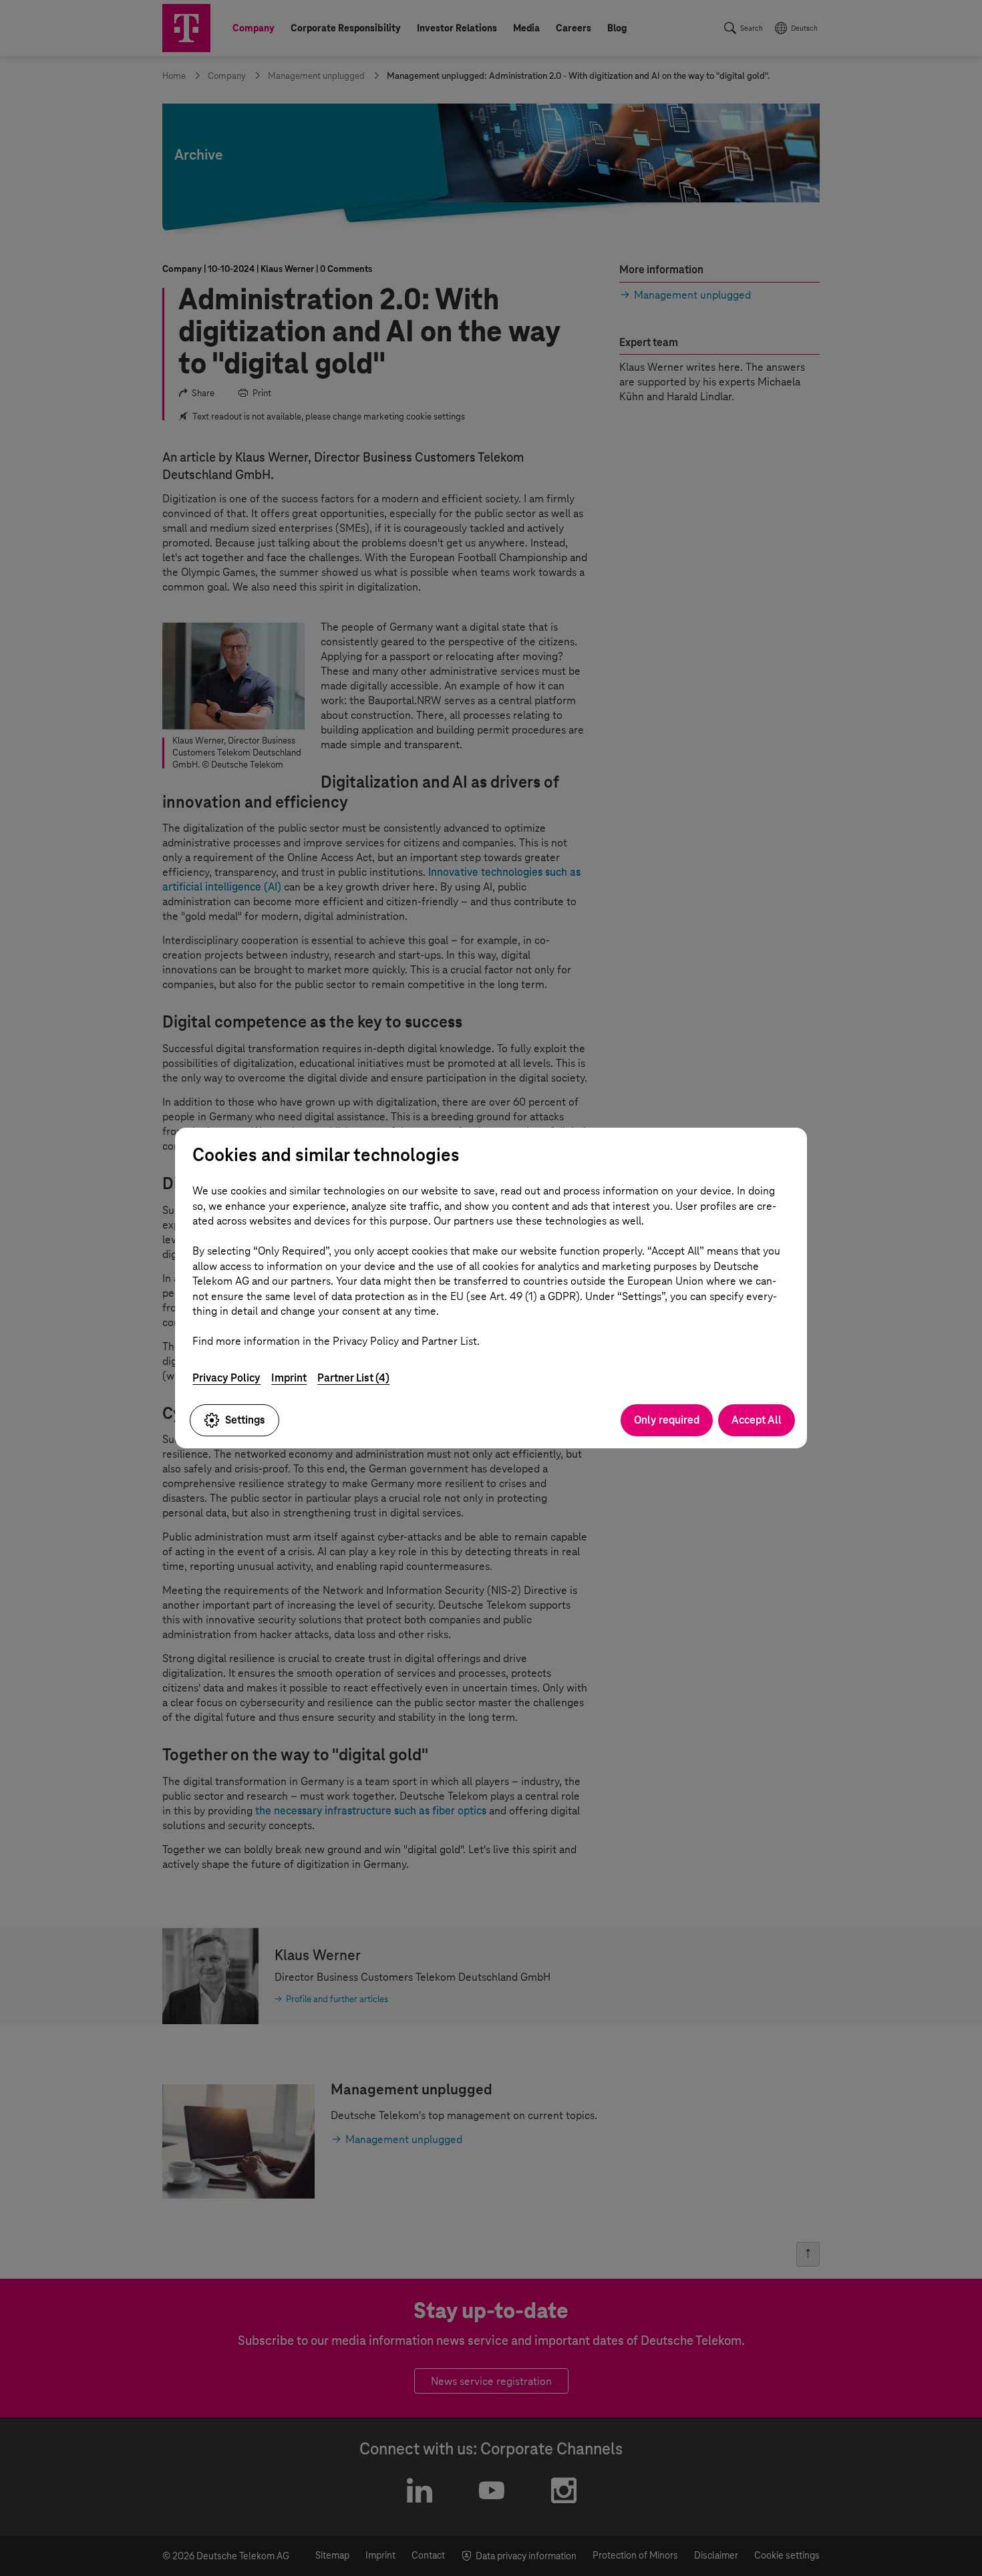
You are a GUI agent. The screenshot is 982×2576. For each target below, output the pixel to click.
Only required (667, 1420)
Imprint (289, 1378)
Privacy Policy (226, 1378)
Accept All (757, 1420)
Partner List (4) (353, 1378)
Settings (245, 1420)
